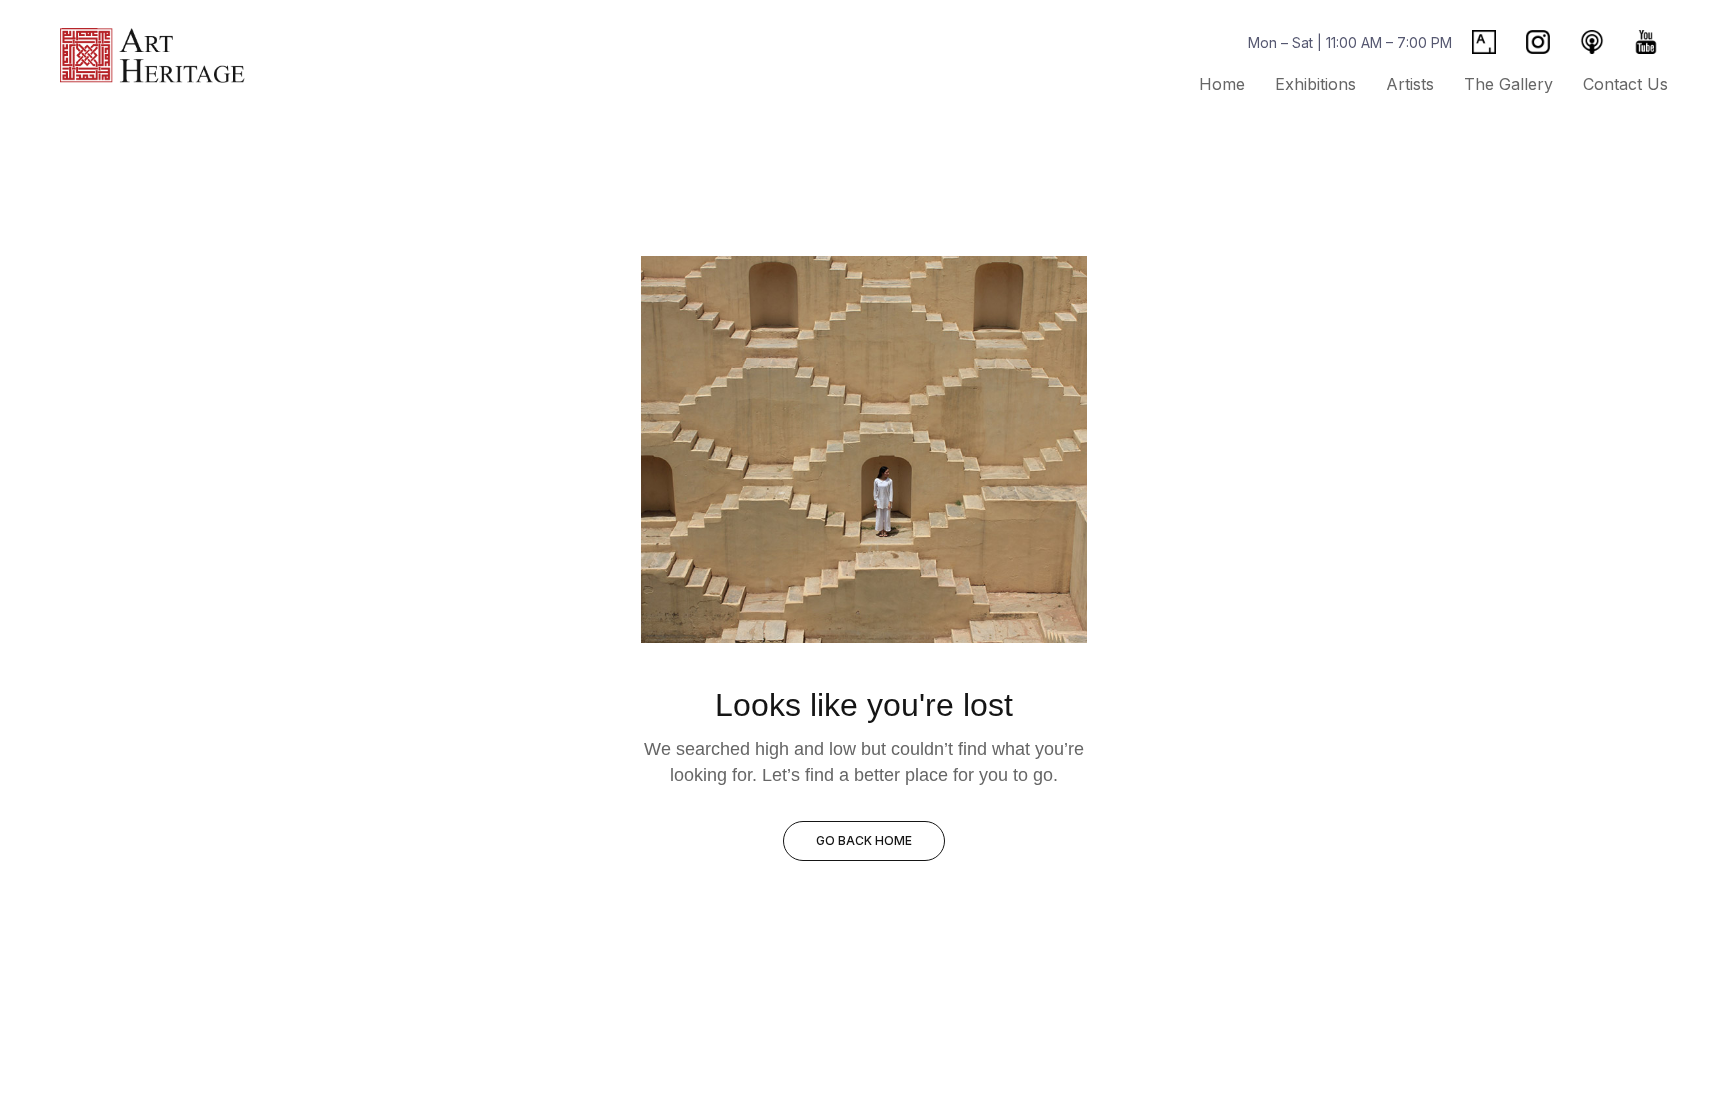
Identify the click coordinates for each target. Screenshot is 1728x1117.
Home (1222, 84)
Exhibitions (1315, 84)
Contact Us (1625, 84)
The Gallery (1508, 84)
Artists (1410, 84)
